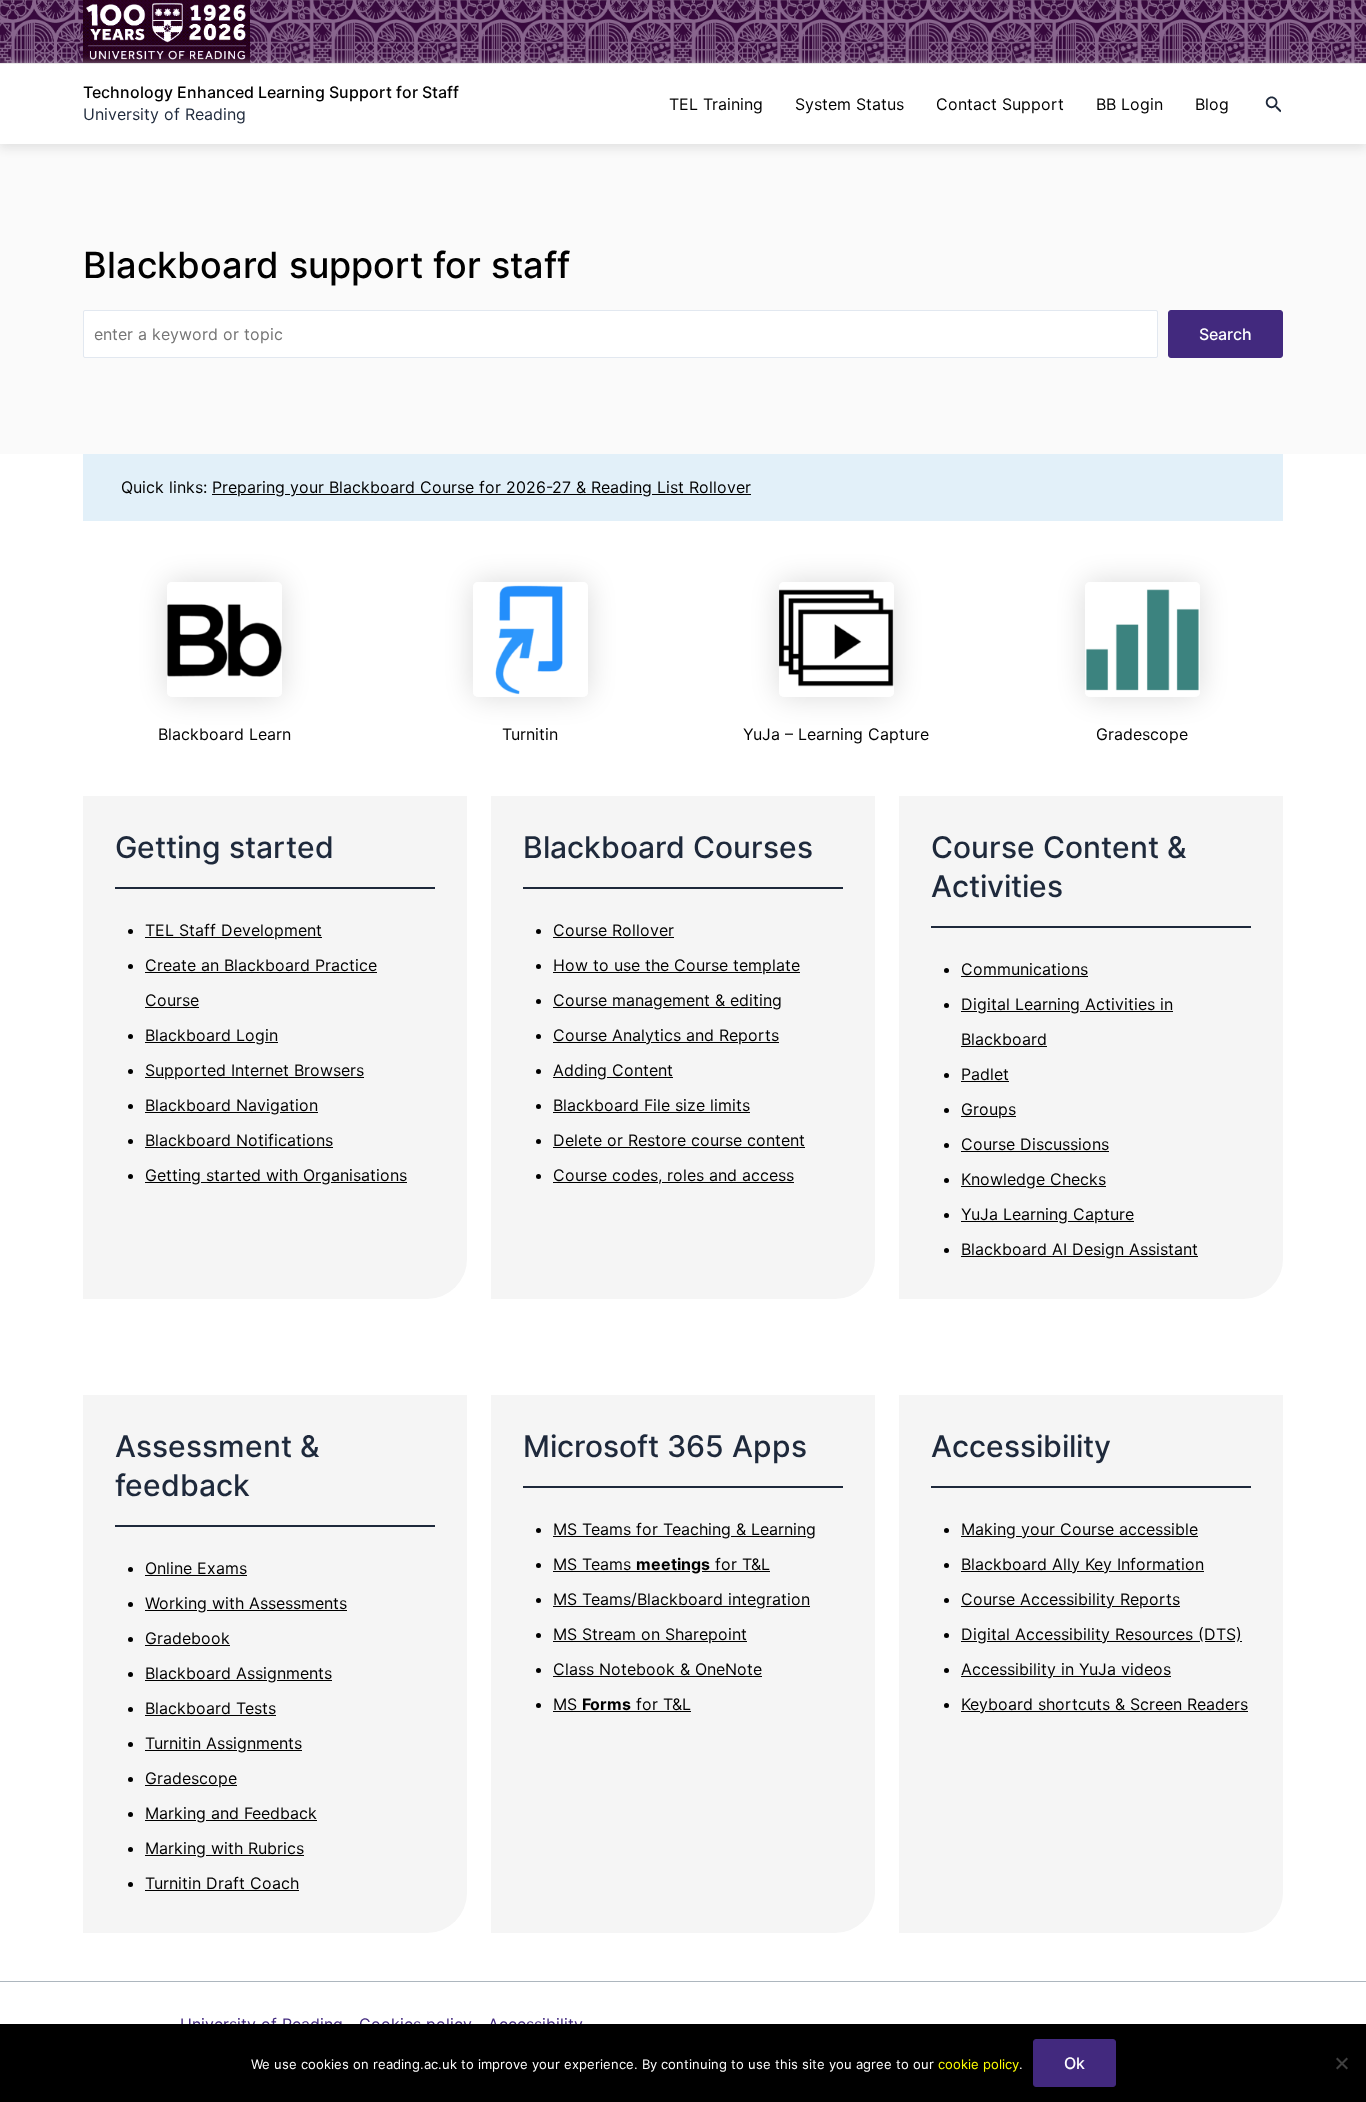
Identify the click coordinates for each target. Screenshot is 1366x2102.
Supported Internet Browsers (254, 1070)
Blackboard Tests (210, 1708)
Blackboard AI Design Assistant (1079, 1249)
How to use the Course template (676, 965)
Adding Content (613, 1070)
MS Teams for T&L (661, 1564)
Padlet (985, 1074)
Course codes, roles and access (673, 1175)
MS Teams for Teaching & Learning (684, 1529)
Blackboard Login (211, 1035)
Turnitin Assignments (223, 1743)
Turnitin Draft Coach (222, 1883)
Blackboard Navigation (231, 1105)
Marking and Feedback (231, 1813)
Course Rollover (613, 930)
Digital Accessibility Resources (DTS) (1101, 1634)
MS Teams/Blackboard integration (681, 1599)
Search (1225, 334)
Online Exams (196, 1568)
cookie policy (978, 2064)
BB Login (1129, 104)
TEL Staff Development (233, 930)
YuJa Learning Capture (1047, 1214)
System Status (849, 104)
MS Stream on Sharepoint (650, 1634)
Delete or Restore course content (679, 1140)
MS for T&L (622, 1704)
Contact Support (1000, 104)
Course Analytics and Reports (666, 1035)
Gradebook (187, 1638)
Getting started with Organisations (276, 1175)
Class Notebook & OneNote (657, 1669)
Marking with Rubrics (224, 1848)
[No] (1341, 2063)
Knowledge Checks (1033, 1179)
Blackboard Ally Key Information (1082, 1564)
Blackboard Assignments (238, 1673)
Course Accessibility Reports (1070, 1599)
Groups (988, 1109)
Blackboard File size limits (651, 1105)
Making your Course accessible (1079, 1529)
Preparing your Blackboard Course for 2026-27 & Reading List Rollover (481, 487)
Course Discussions (1035, 1144)
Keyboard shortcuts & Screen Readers (1104, 1704)
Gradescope (191, 1778)
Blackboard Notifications (239, 1140)
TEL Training (716, 104)
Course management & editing (667, 1000)
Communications (1024, 969)
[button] (1274, 104)
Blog (1212, 104)
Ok (1074, 2063)
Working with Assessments (246, 1603)
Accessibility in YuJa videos (1066, 1669)
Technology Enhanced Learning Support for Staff (271, 92)
